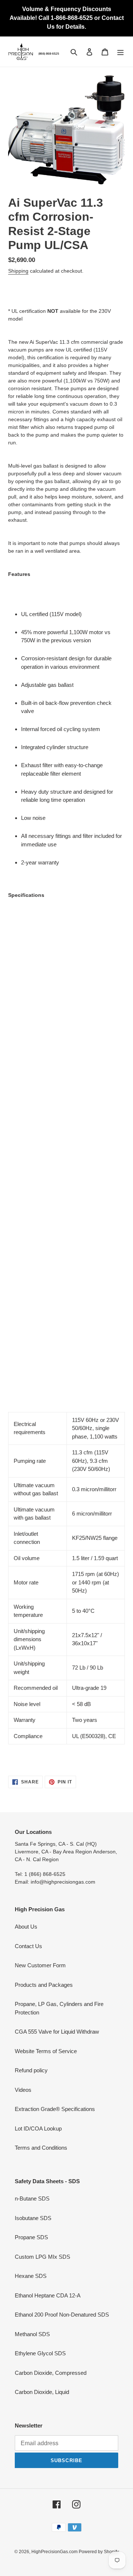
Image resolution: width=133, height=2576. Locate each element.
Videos (23, 2090)
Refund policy (31, 2070)
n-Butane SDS (32, 2198)
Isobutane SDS (33, 2218)
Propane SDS (31, 2237)
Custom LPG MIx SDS (42, 2257)
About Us (26, 1927)
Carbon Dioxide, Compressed (51, 2373)
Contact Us (28, 1946)
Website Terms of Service (46, 2051)
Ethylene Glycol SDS (40, 2353)
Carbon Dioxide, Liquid (42, 2392)
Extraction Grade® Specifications (55, 2109)
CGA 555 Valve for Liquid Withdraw (57, 2032)
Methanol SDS (32, 2334)
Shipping (18, 271)
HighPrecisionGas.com (55, 2552)
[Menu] (120, 52)
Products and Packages (44, 1985)
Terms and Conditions (41, 2148)
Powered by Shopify (99, 2552)
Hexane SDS (31, 2276)
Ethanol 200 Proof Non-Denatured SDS (62, 2315)
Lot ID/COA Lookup (38, 2128)
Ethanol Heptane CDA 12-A (48, 2295)
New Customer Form (40, 1965)
